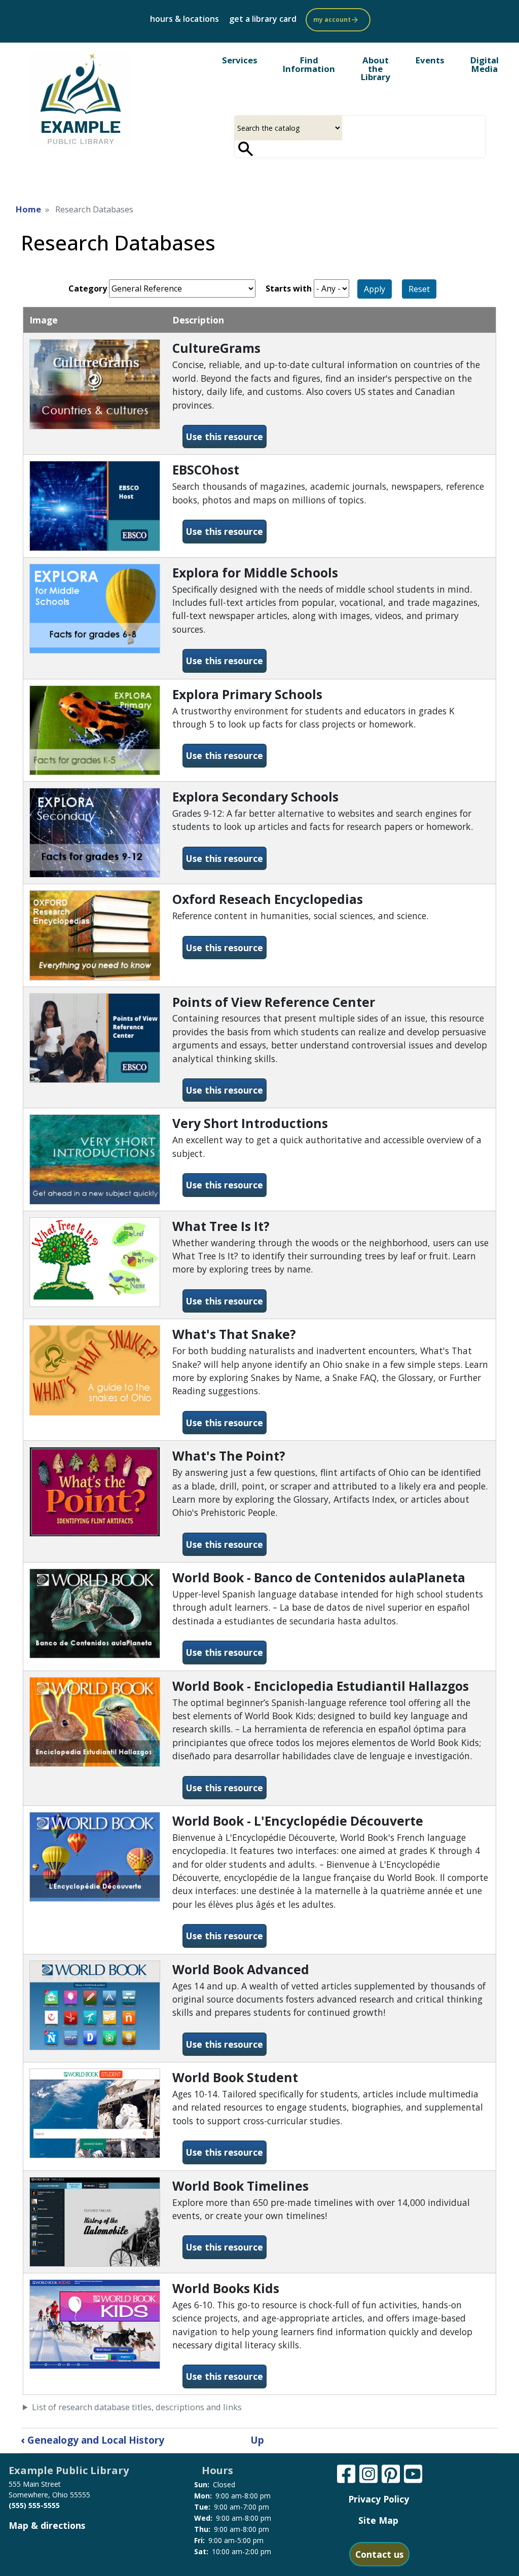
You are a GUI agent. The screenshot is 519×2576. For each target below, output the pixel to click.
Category (88, 288)
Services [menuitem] (240, 60)
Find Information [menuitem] (309, 64)
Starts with (289, 288)
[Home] (80, 99)
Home (28, 209)
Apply (375, 289)
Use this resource (226, 436)
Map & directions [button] (47, 2525)
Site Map (378, 2520)
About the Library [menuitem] (376, 69)
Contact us (379, 2554)
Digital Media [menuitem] (485, 64)
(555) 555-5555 (34, 2505)
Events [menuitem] (430, 60)
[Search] (246, 149)
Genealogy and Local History (92, 2440)
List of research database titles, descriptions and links (137, 2407)
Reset (419, 289)
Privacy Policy (379, 2499)
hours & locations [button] (184, 19)
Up (257, 2440)
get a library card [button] (263, 19)
